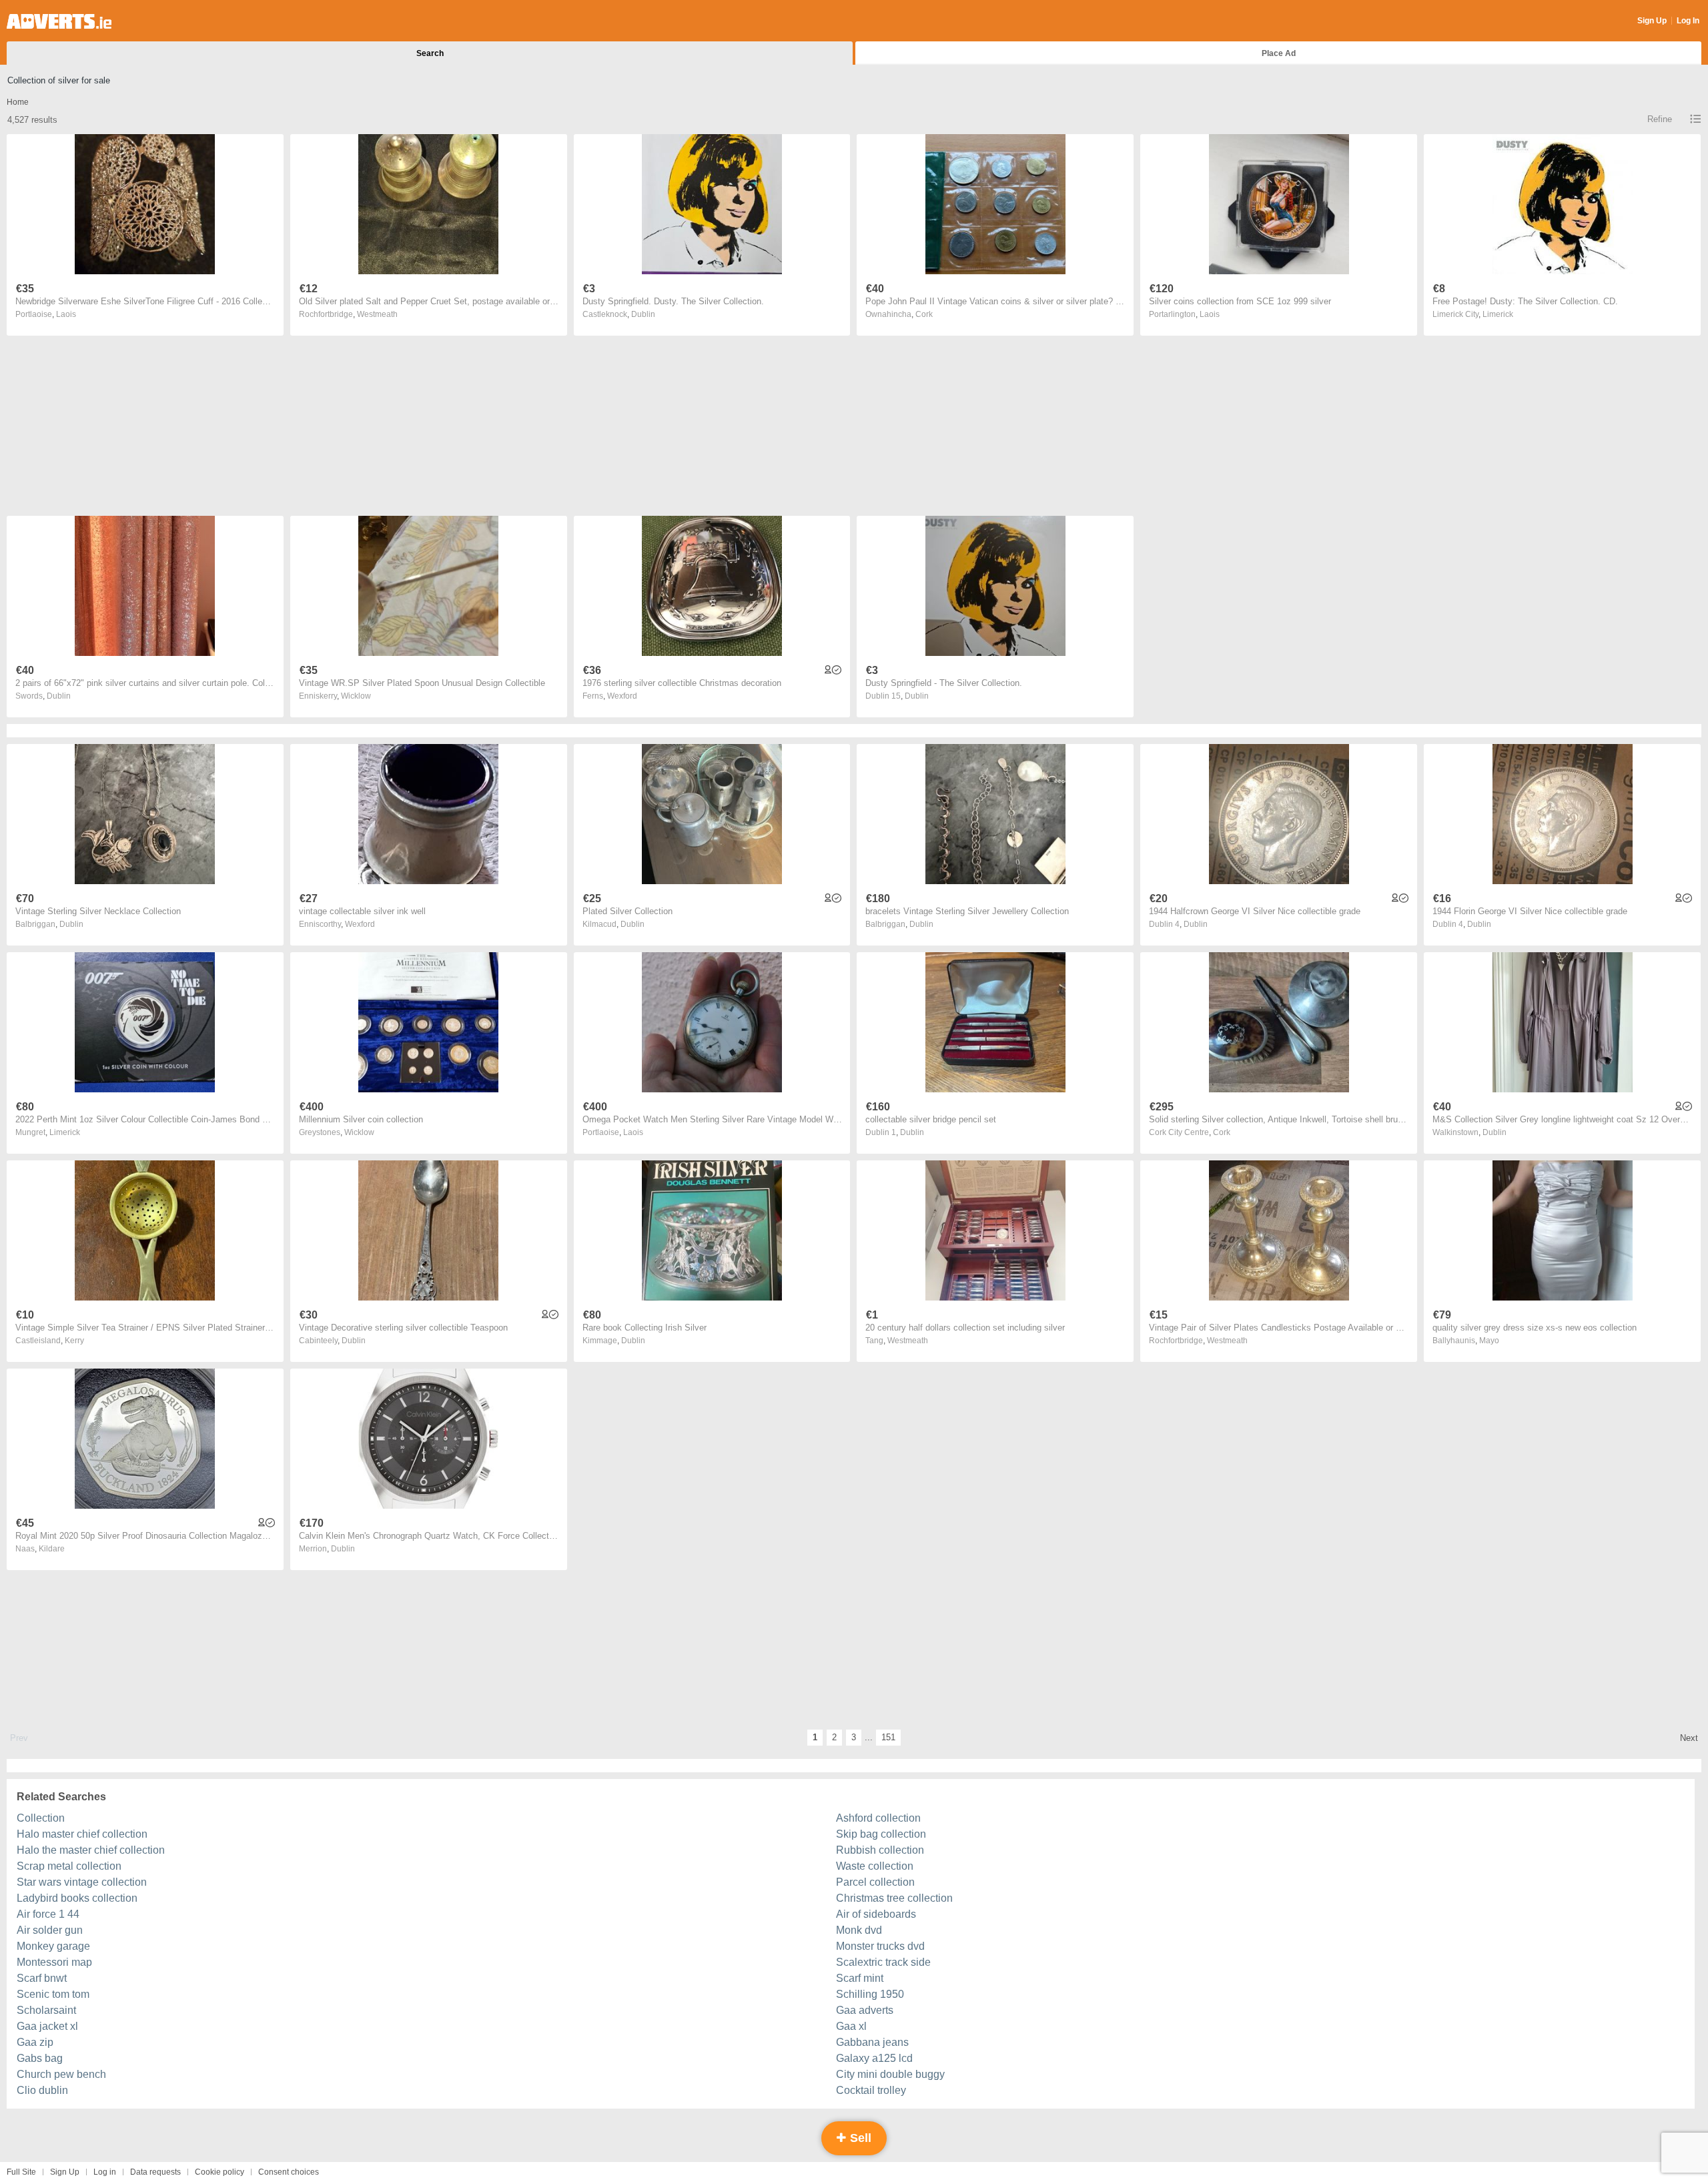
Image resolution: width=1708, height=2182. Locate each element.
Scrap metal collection (69, 1866)
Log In (1688, 21)
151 (888, 1737)
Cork (924, 314)
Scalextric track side (883, 1962)
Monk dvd (859, 1930)
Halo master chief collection (82, 1834)
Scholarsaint (46, 2010)
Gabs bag (40, 2058)
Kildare (52, 1549)
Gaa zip (35, 2042)
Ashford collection (878, 1818)
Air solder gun (50, 1930)
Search (430, 53)
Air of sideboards (876, 1914)
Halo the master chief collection (91, 1850)
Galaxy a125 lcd (874, 2058)
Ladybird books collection (77, 1898)
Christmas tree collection (894, 1898)
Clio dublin (42, 2090)
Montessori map (54, 1962)
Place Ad (1279, 53)
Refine (1660, 119)
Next (1689, 1738)
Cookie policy (220, 2172)
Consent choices (289, 2172)
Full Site (21, 2172)
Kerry (74, 1341)
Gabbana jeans (872, 2042)
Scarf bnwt (42, 1978)
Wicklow (356, 696)
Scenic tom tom (53, 1994)
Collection (41, 1818)
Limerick (1498, 314)
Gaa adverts (865, 2010)
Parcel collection (875, 1882)
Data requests (155, 2172)
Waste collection (875, 1866)
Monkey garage (53, 1946)
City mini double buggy (890, 2074)
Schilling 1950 (870, 1994)
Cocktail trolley (871, 2090)
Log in (105, 2172)
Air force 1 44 (48, 1914)
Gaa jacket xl (47, 2026)
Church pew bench (61, 2074)
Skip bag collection (881, 1834)
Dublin (643, 314)
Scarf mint (860, 1978)
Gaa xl (851, 2026)
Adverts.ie (59, 21)
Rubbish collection (880, 1850)
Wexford (622, 696)
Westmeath (377, 314)
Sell (859, 2138)
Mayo (1489, 1341)
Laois (66, 314)
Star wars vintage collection (82, 1882)
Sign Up (1652, 21)
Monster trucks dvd (880, 1946)
